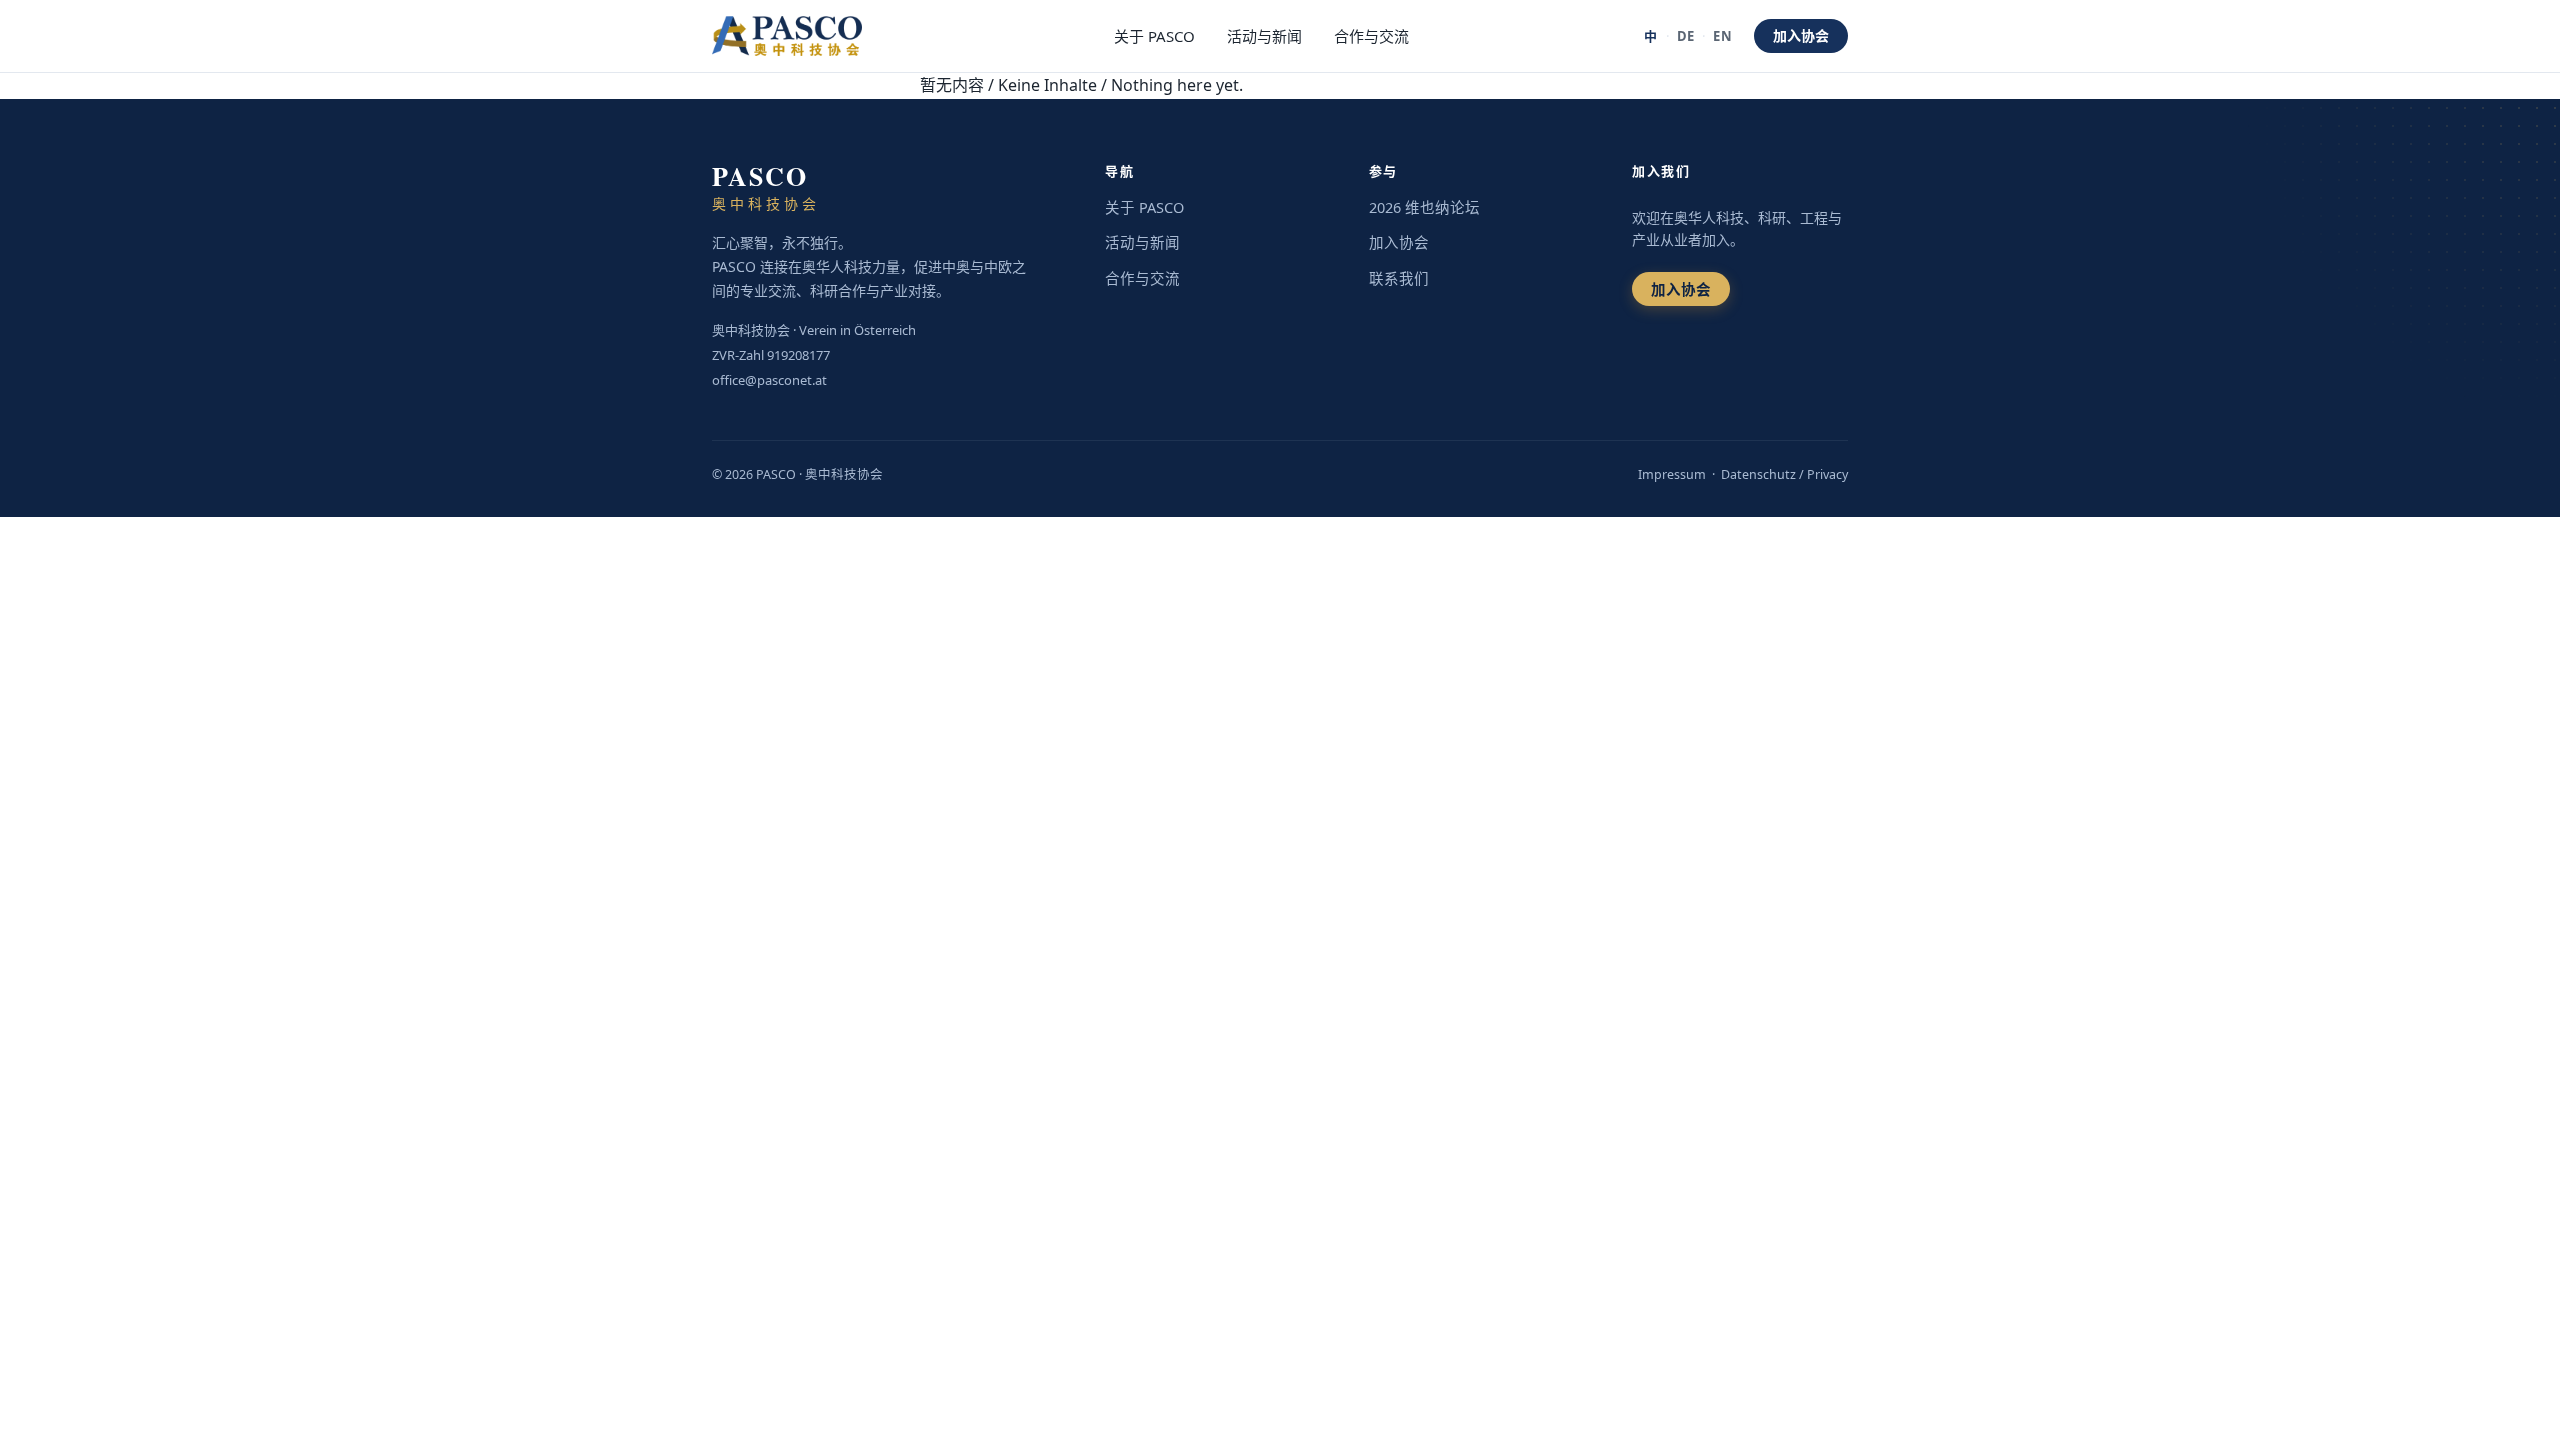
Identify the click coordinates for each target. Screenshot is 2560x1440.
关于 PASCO (1154, 36)
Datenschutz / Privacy (1784, 474)
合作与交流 (1371, 36)
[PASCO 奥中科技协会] (798, 36)
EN (1722, 36)
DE (1686, 36)
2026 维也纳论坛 (1424, 207)
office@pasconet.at (769, 380)
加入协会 (1801, 35)
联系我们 (1399, 278)
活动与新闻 (1264, 36)
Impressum (1672, 474)
